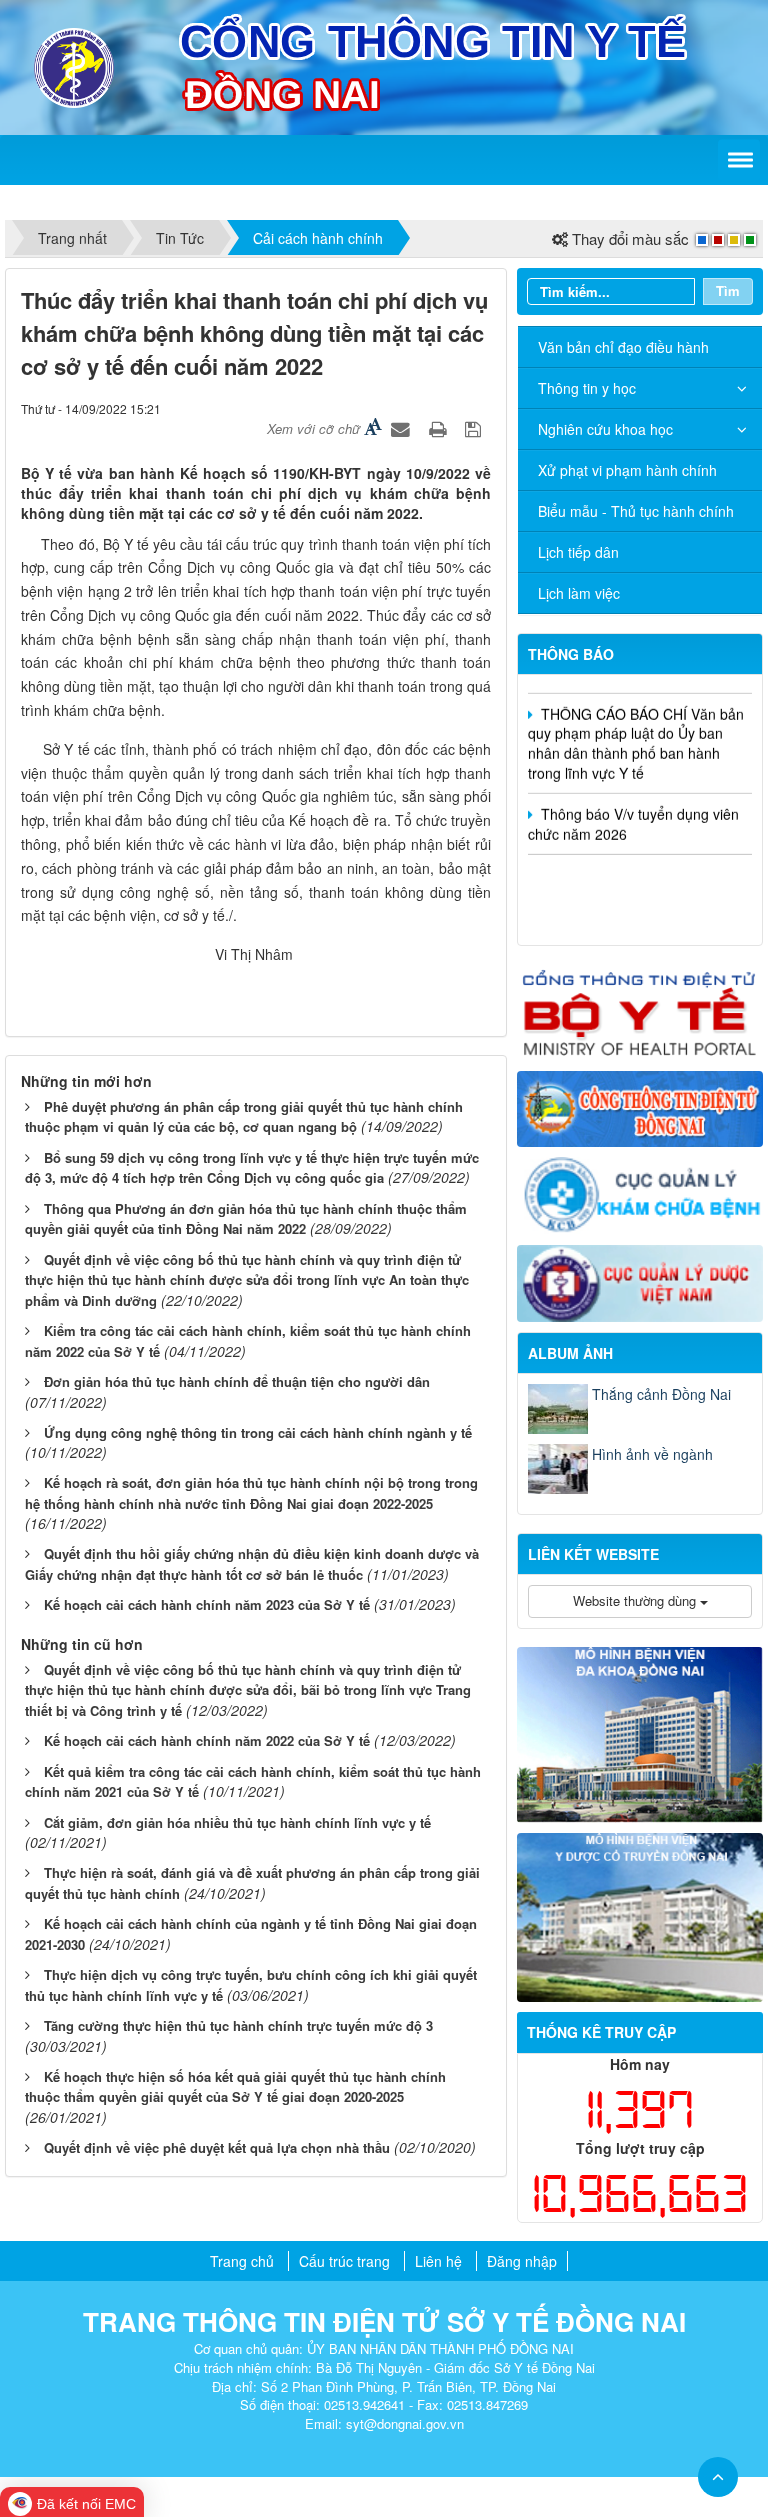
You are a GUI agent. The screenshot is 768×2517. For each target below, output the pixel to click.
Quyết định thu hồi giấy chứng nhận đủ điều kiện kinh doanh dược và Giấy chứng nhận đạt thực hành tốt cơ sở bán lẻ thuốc (252, 1564)
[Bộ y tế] (640, 1010)
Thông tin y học (587, 388)
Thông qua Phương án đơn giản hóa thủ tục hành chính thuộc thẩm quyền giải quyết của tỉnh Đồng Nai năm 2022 (246, 1219)
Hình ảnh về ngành (652, 1454)
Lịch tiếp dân (578, 552)
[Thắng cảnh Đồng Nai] (558, 1409)
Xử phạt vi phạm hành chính (627, 470)
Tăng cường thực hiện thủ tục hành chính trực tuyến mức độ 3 (238, 2025)
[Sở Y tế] (74, 65)
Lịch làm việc (579, 593)
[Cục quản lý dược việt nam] (640, 1281)
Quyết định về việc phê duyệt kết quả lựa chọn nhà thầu (217, 2147)
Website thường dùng (636, 1600)
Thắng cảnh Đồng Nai (661, 1394)
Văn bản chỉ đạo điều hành (623, 347)
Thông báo (571, 654)
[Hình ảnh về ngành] (558, 1469)
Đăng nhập (522, 2261)
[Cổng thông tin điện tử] (640, 1107)
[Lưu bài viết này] (475, 428)
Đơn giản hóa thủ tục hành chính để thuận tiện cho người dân (237, 1381)
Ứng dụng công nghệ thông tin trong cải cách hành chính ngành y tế (258, 1432)
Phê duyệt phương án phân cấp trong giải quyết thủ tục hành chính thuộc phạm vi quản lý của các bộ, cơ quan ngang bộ (244, 1117)
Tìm (728, 290)
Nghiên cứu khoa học (605, 429)
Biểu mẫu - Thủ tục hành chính (636, 511)
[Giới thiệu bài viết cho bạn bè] (403, 428)
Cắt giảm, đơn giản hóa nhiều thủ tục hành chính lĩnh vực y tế (237, 1822)
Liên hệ (438, 2261)
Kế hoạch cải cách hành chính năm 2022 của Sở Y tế (207, 1740)
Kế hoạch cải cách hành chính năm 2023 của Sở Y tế (207, 1604)
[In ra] (440, 428)
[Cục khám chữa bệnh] (640, 1194)
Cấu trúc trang (344, 2261)
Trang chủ (242, 2261)
